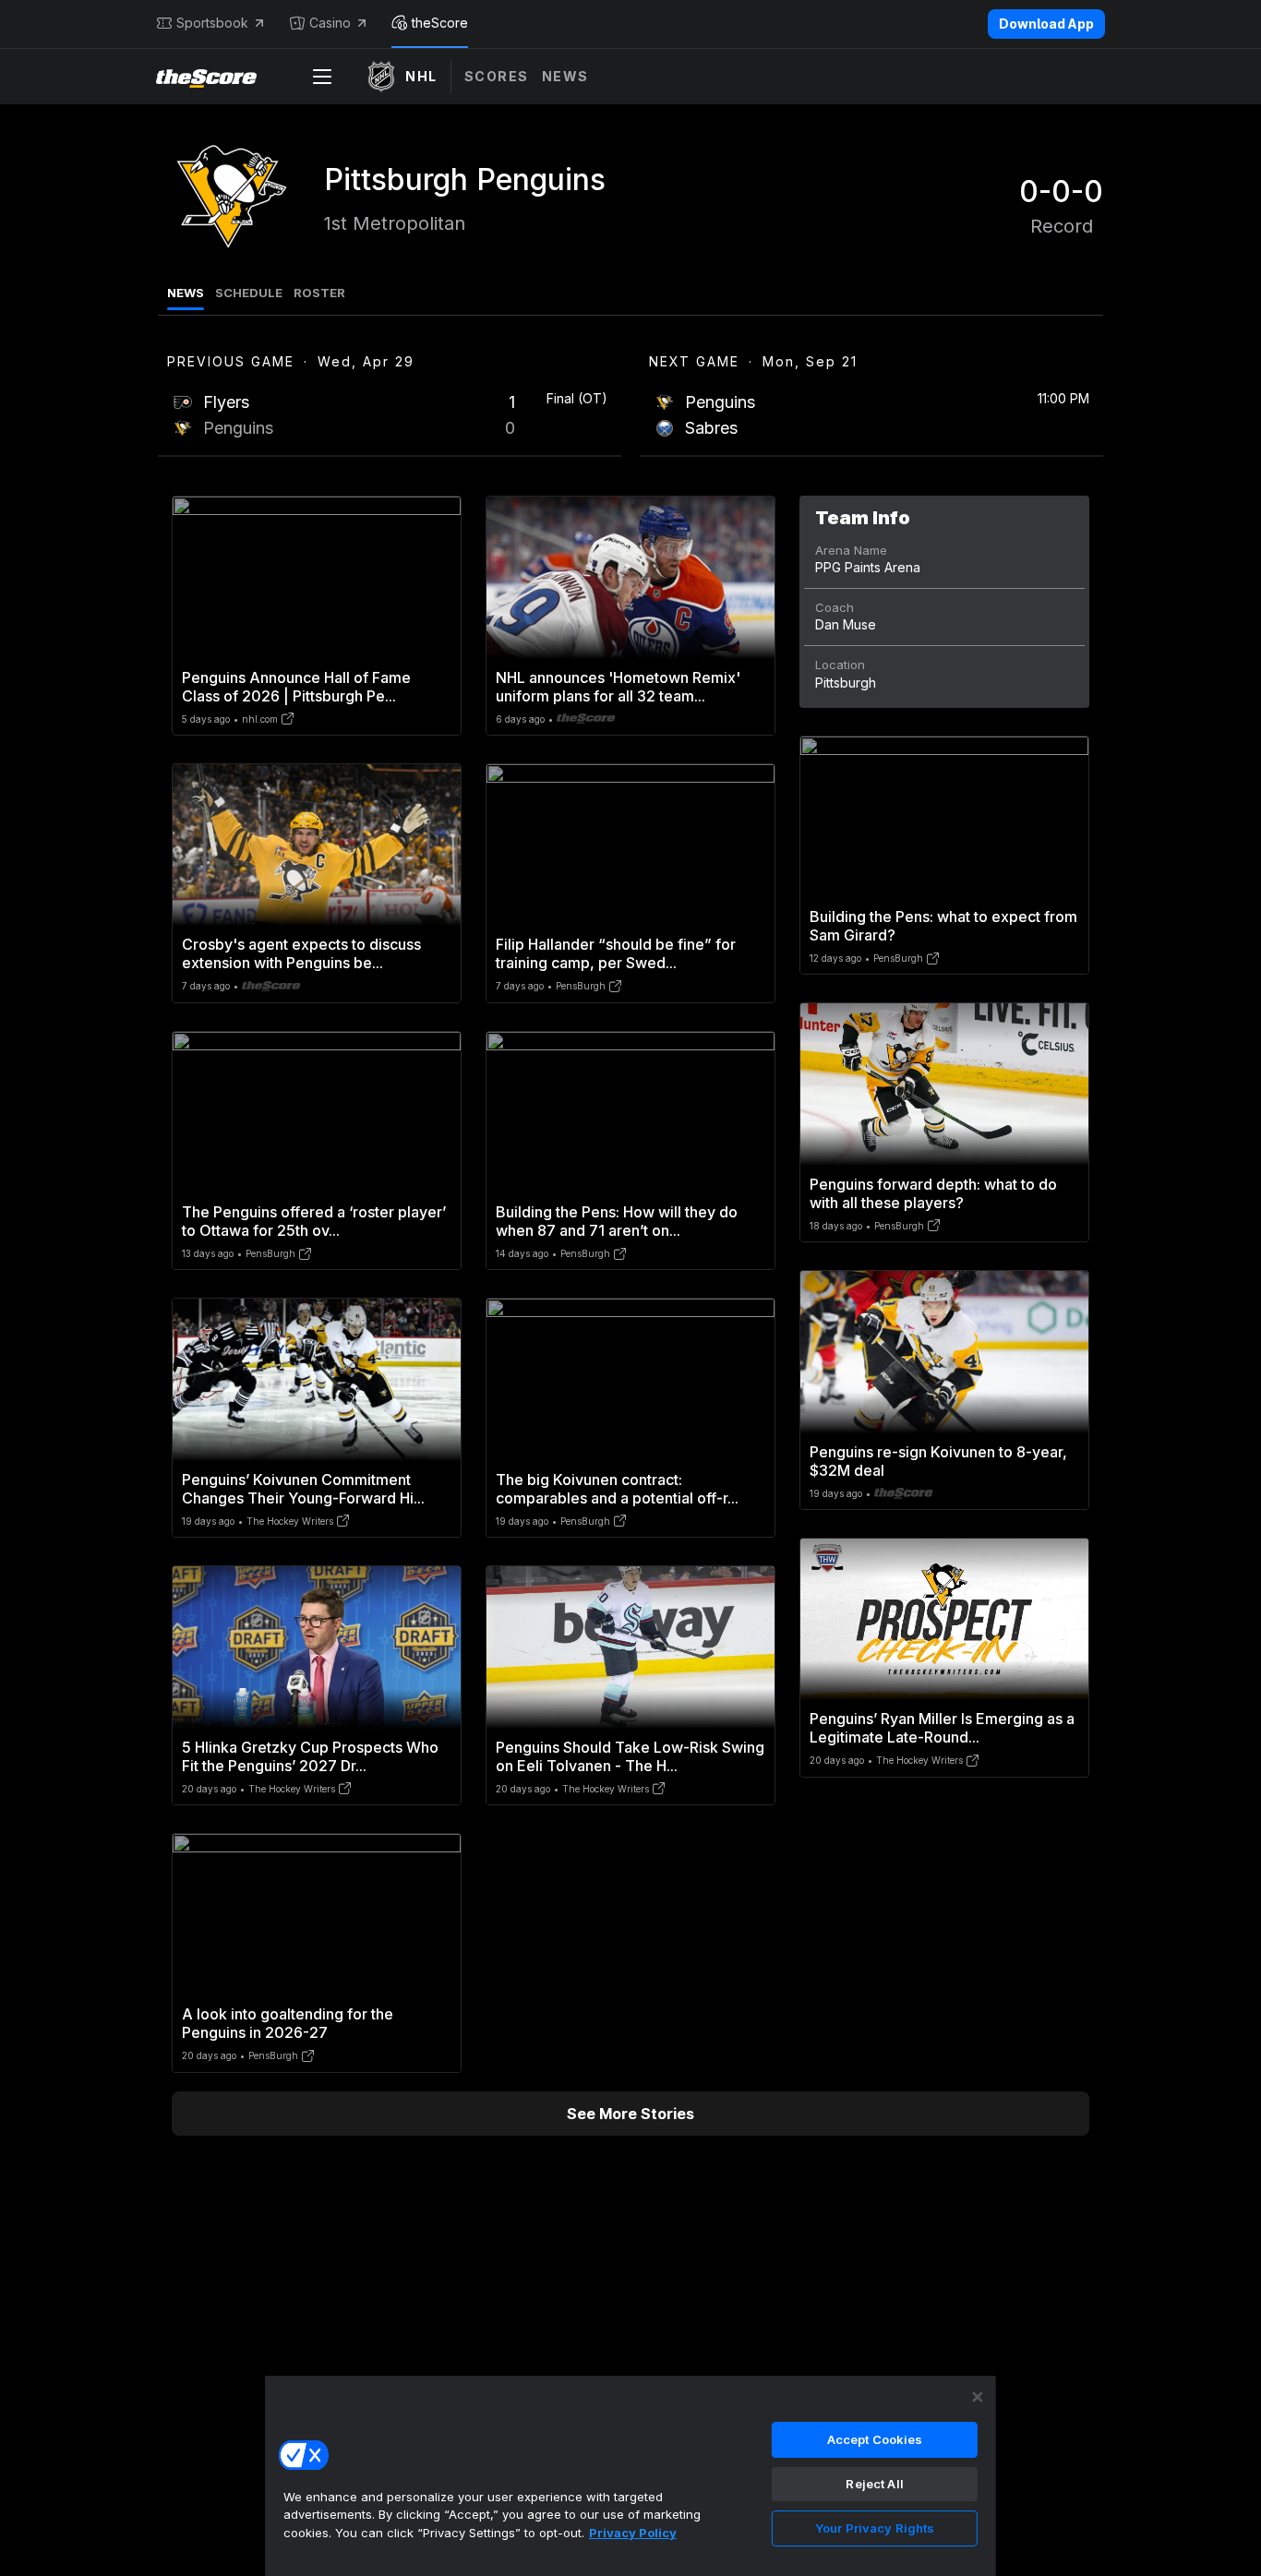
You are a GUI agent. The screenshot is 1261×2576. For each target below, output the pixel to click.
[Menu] (322, 77)
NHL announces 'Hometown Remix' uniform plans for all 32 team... (618, 687)
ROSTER (319, 293)
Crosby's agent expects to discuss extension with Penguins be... (301, 953)
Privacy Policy (633, 2533)
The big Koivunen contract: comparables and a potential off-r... (617, 1489)
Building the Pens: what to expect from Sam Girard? (943, 926)
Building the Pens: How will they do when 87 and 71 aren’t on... (617, 1221)
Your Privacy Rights (875, 2528)
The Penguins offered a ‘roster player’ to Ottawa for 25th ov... (314, 1221)
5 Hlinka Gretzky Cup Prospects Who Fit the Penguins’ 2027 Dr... (310, 1756)
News (565, 76)
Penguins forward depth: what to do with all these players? (933, 1193)
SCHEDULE (249, 293)
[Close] (978, 2397)
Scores (497, 76)
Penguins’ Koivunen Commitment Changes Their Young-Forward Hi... (303, 1489)
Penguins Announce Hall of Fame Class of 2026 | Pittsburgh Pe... (296, 687)
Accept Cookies (875, 2439)
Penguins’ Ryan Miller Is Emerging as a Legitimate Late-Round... (942, 1728)
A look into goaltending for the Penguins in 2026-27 (288, 2023)
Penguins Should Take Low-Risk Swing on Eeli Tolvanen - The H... (630, 1756)
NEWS (186, 293)
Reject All (874, 2484)
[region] (630, 2475)
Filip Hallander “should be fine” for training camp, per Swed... (616, 953)
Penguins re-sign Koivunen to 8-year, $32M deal (938, 1461)
